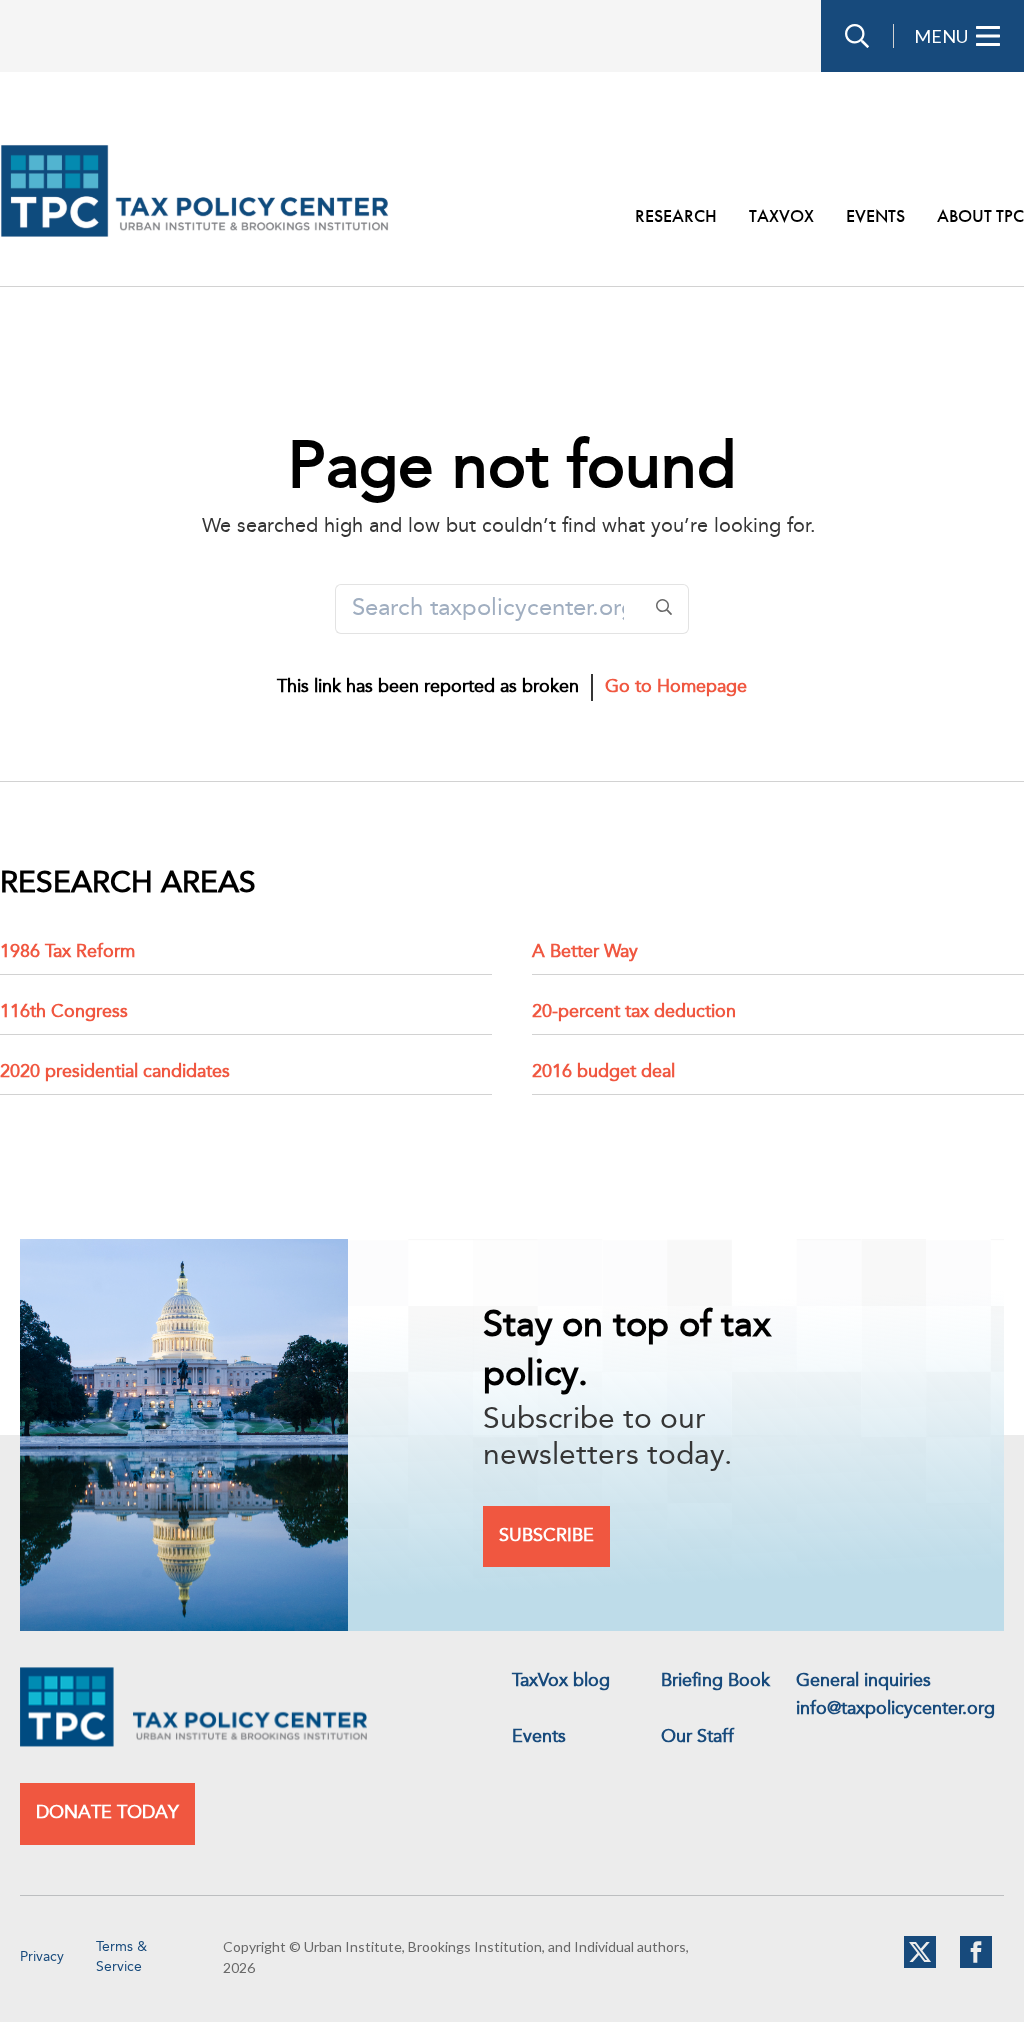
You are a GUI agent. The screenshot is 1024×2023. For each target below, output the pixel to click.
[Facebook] (976, 1964)
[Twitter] (920, 1964)
